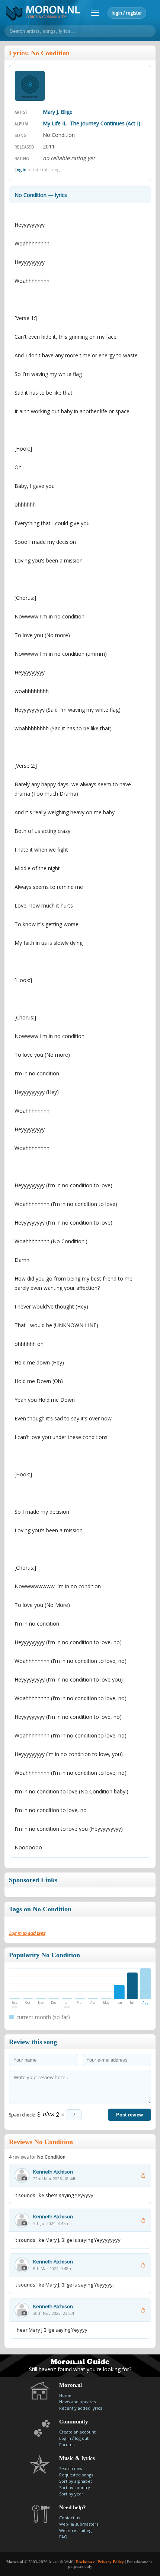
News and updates (77, 2402)
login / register (127, 13)
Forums (67, 2445)
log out (82, 2438)
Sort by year (71, 2494)
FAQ (63, 2537)
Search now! (71, 2468)
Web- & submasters (79, 2524)
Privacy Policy (111, 2562)
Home (65, 2395)
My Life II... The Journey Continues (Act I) (92, 123)
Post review (129, 2115)
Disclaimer (85, 2562)
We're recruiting (75, 2530)
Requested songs (76, 2475)
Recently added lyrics (81, 2408)
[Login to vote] (143, 2175)
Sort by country (75, 2487)
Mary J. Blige (58, 112)
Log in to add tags (27, 1933)
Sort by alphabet (76, 2481)
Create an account (77, 2432)
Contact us (70, 2518)
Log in (20, 170)
